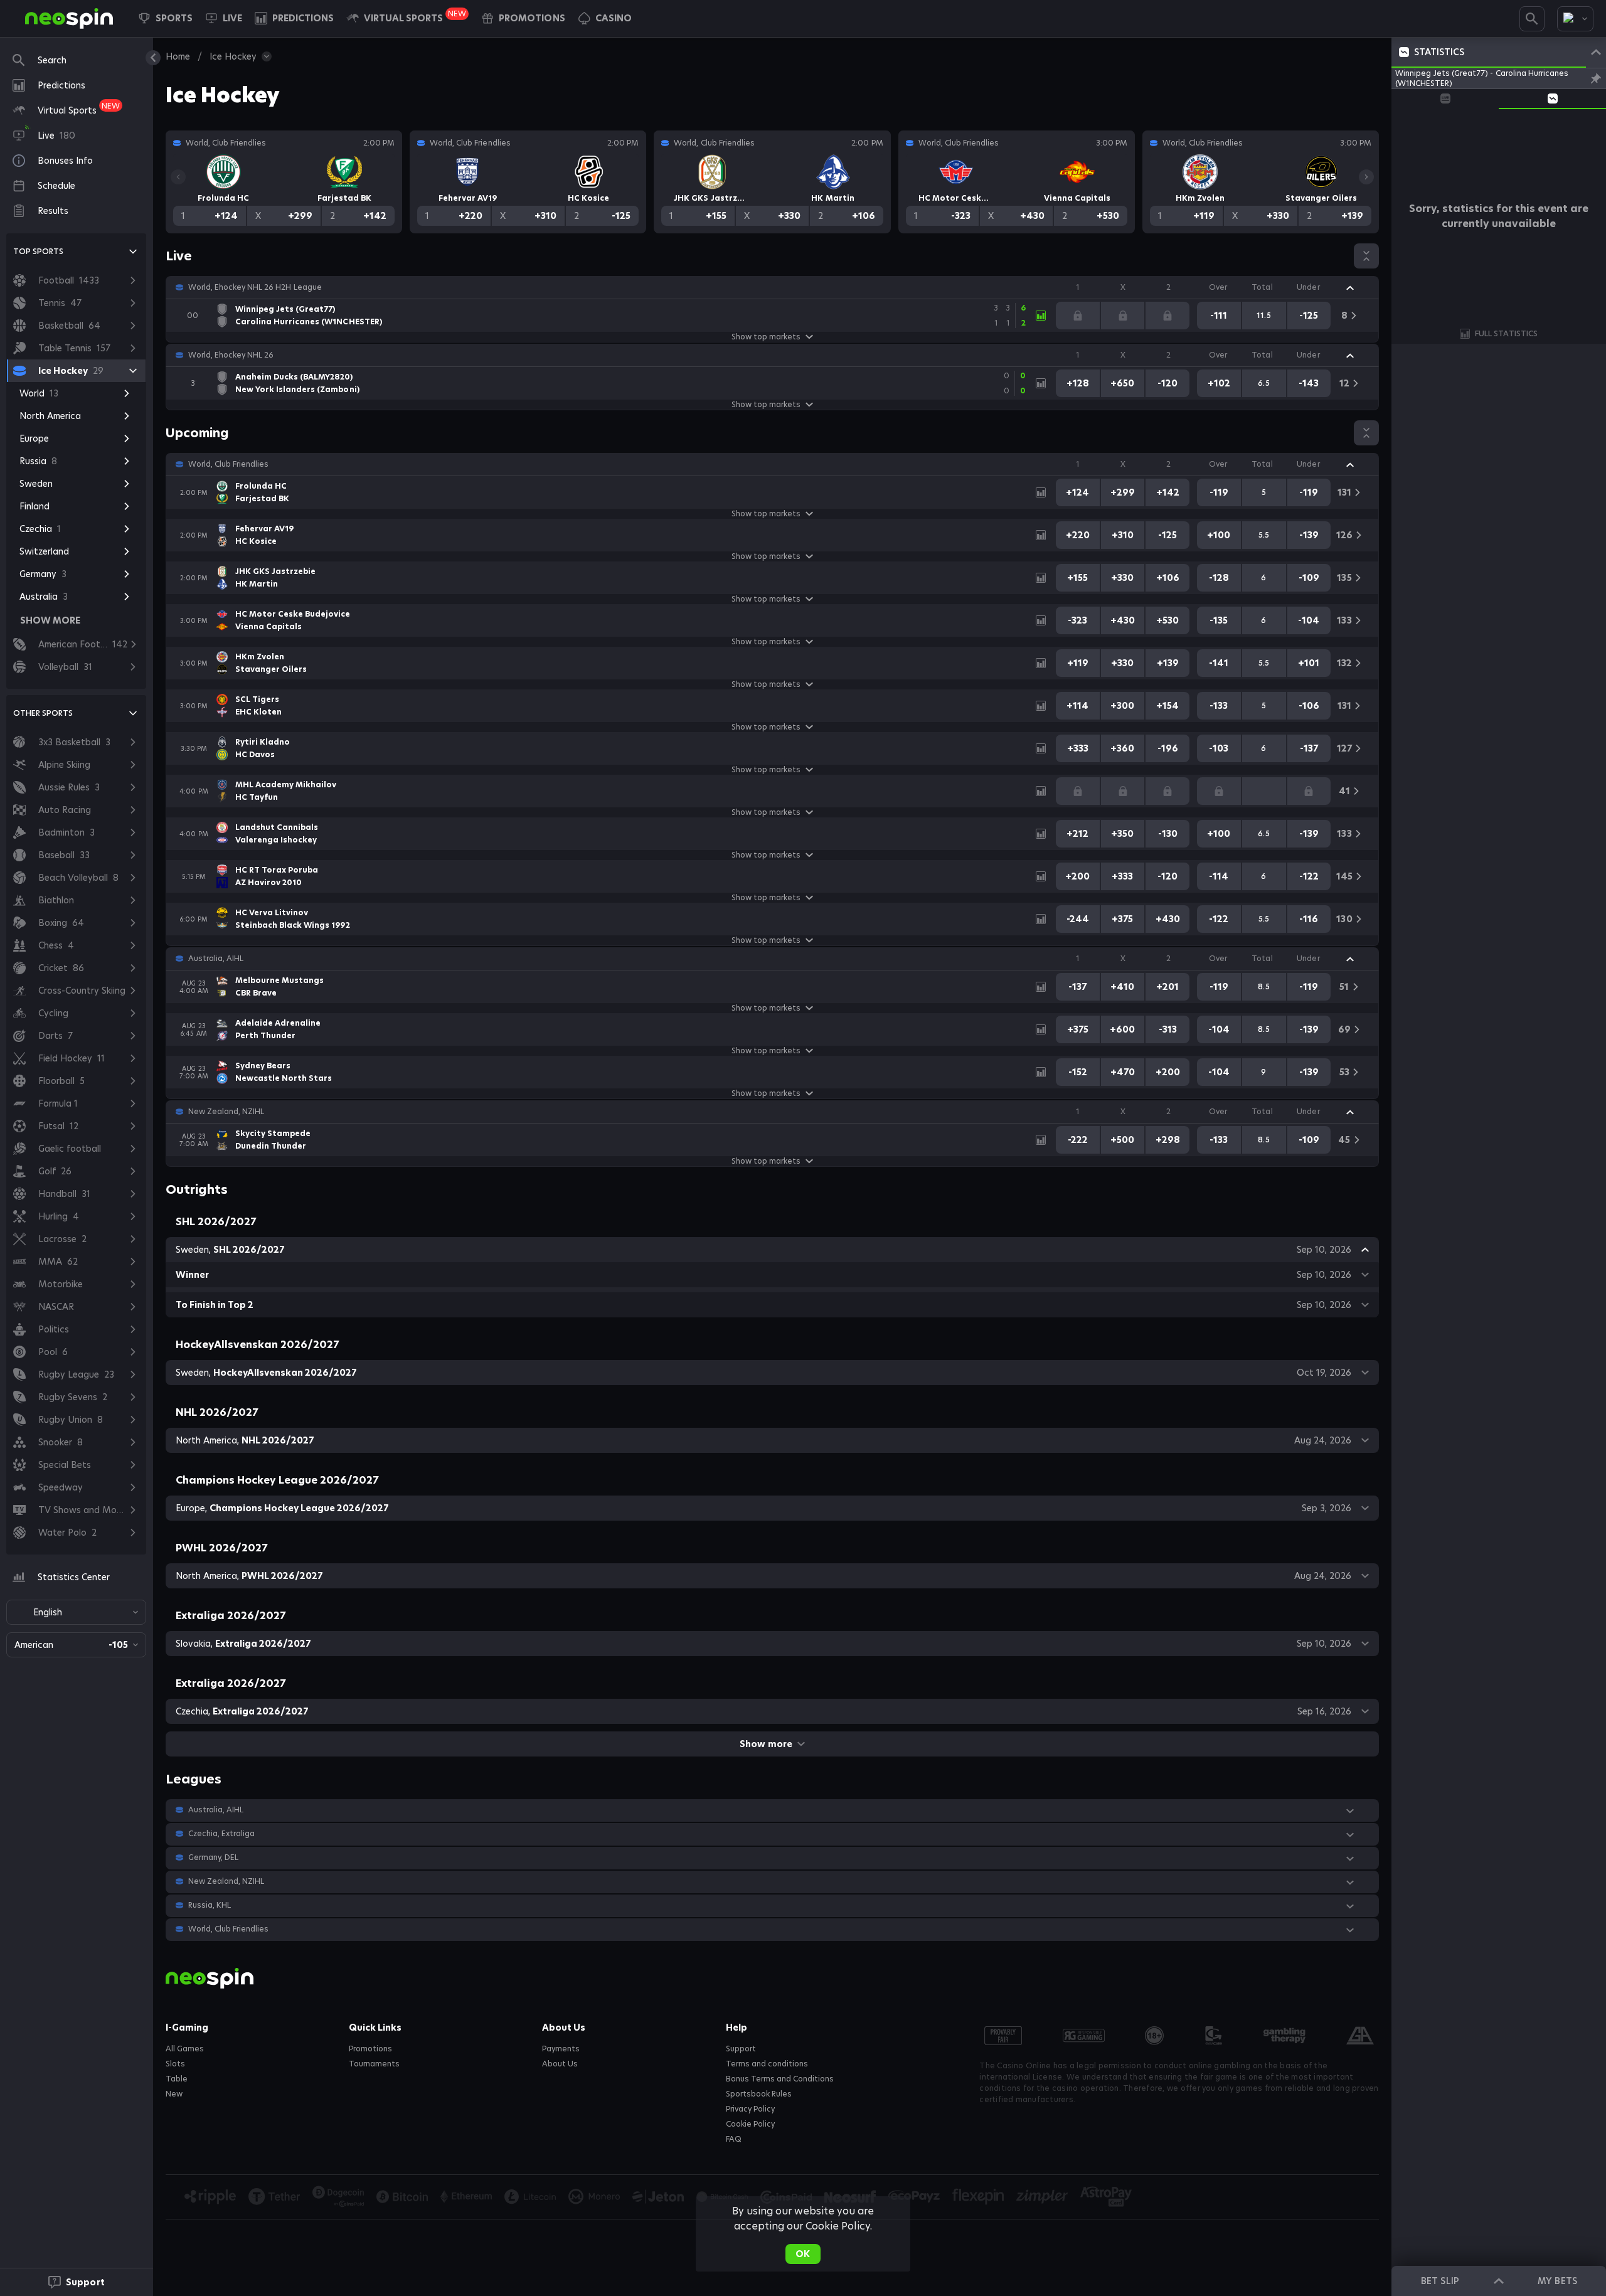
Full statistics (1506, 333)
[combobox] (1575, 19)
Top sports (38, 251)
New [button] (174, 2094)
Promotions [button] (370, 2049)
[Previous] (178, 177)
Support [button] (741, 2049)
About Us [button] (560, 2064)
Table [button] (177, 2079)
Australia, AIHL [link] (216, 959)
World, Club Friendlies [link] (228, 464)
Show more (766, 1744)
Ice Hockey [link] (233, 56)
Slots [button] (175, 2064)
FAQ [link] (734, 2139)
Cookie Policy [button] (750, 2124)
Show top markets (766, 337)
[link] (69, 19)
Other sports (43, 713)
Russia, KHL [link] (210, 1905)
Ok (803, 2254)
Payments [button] (561, 2049)
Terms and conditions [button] (767, 2064)
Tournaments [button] (374, 2064)
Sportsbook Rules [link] (759, 2094)
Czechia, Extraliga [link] (221, 1834)
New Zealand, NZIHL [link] (226, 1112)
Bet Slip (1440, 2281)
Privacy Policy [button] (750, 2109)
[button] (605, 18)
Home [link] (178, 56)
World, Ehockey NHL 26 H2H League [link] (255, 287)
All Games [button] (185, 2049)
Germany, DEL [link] (213, 1858)
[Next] (1366, 177)
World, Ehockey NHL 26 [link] (231, 355)
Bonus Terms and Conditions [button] (780, 2079)
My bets (1557, 2281)
